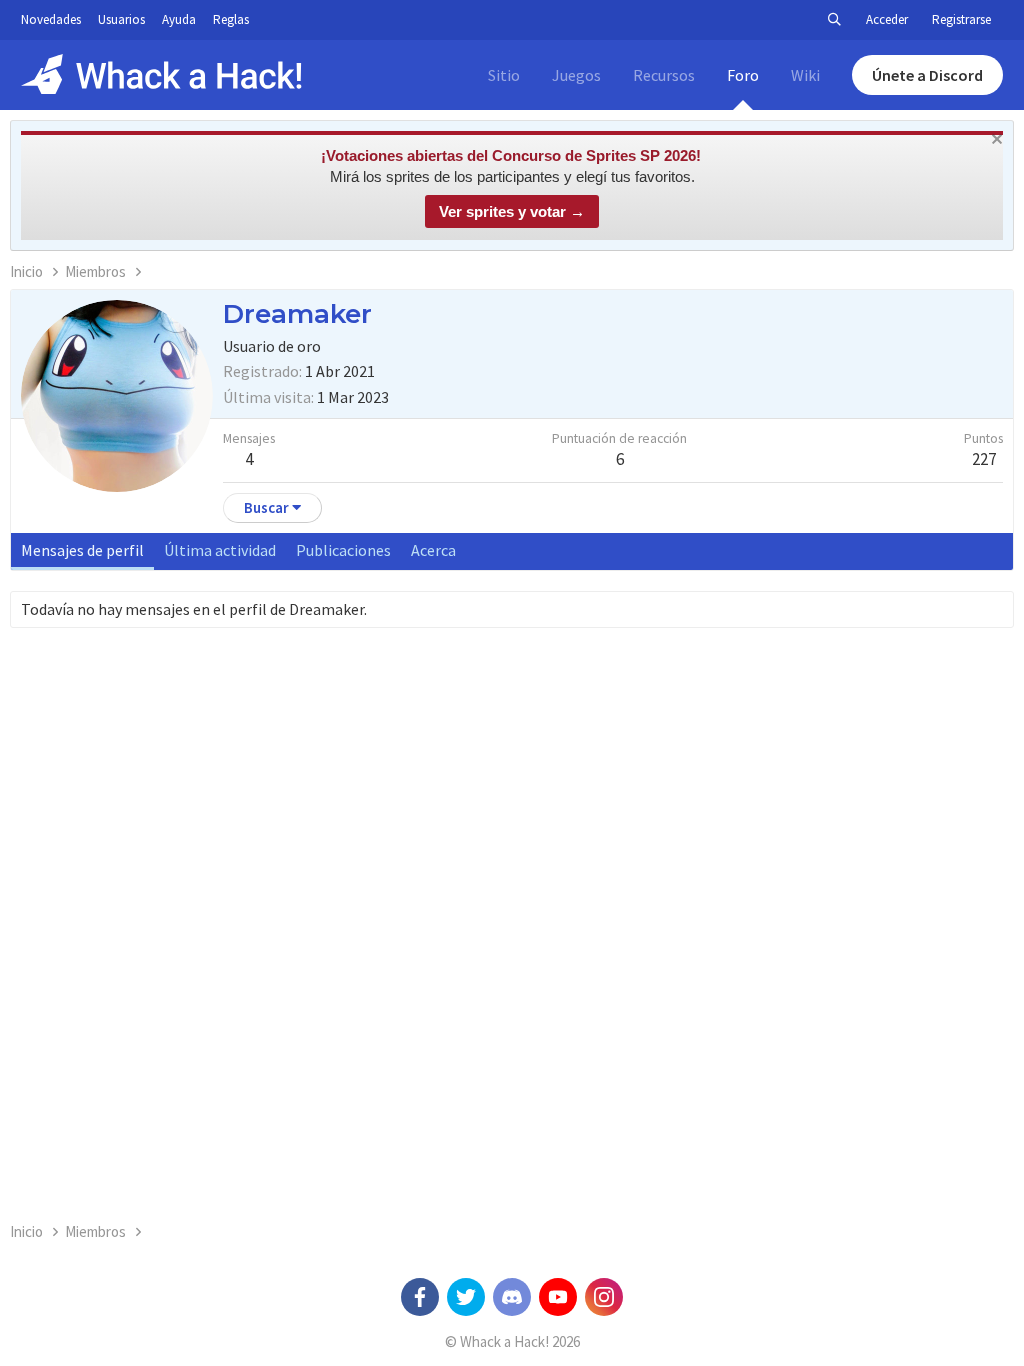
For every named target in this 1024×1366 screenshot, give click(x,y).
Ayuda (179, 19)
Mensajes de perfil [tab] (82, 550)
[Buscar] (834, 20)
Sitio (504, 75)
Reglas (231, 19)
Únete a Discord (927, 75)
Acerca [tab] (433, 550)
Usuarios (121, 19)
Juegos (576, 75)
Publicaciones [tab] (343, 550)
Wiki (805, 75)
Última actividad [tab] (220, 550)
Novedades (51, 19)
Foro (743, 75)
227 (984, 459)
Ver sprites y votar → (512, 211)
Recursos (664, 75)
